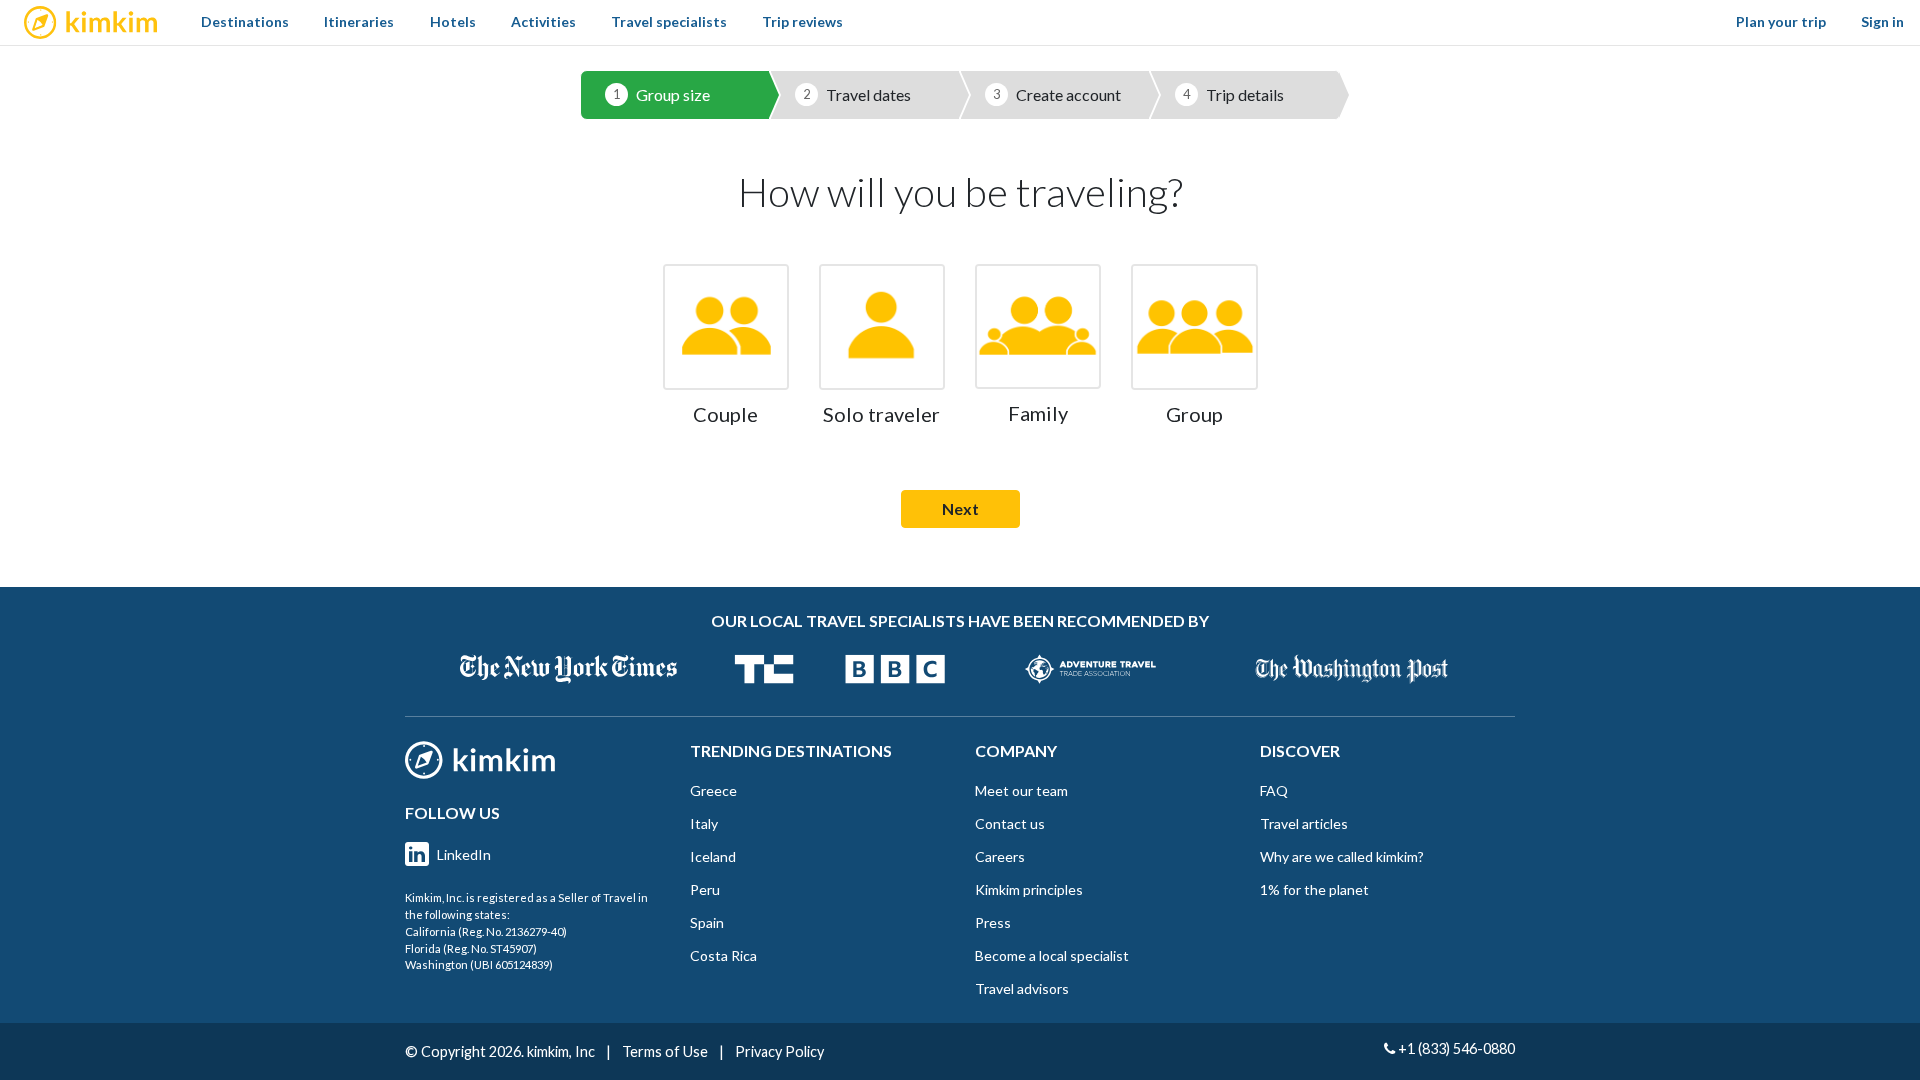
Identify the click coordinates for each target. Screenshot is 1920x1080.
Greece (713, 790)
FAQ (1274, 790)
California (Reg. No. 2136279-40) (486, 931)
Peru (705, 889)
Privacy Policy (779, 1051)
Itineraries (359, 21)
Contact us (1010, 823)
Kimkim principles (1029, 889)
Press (993, 922)
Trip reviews (802, 21)
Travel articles (1304, 823)
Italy (704, 823)
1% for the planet (1314, 889)
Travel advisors (1022, 988)
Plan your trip (1781, 21)
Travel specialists (669, 21)
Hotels (453, 21)
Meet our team (1021, 790)
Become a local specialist (1052, 955)
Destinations (245, 21)
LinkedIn (464, 854)
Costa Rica (723, 955)
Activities (543, 21)
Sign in (1882, 21)
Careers (1000, 856)
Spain (707, 922)
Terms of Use (665, 1051)
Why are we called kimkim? (1342, 856)
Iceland (713, 856)
